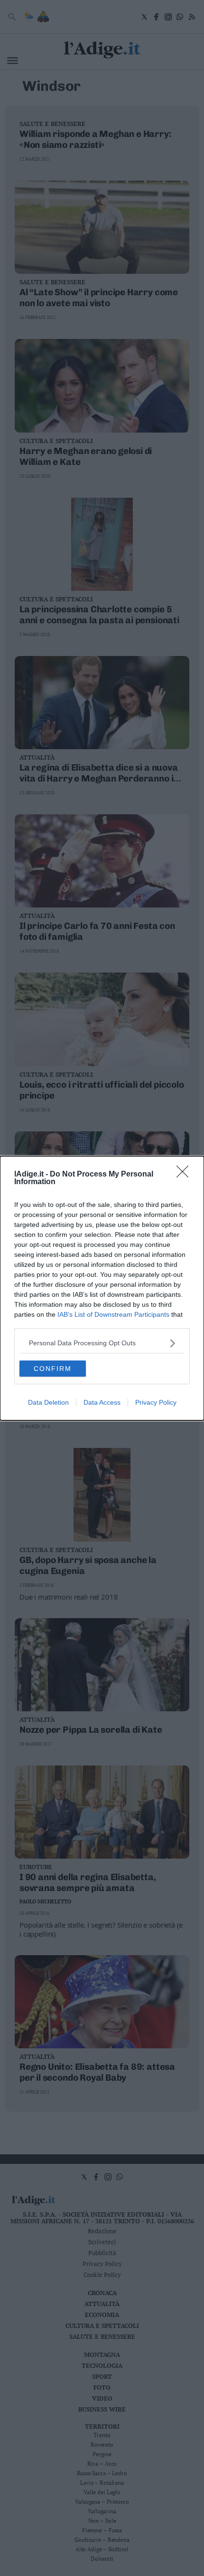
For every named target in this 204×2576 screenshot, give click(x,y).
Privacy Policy (156, 1402)
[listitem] (102, 1343)
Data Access (102, 1402)
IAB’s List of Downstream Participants (113, 1314)
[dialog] (102, 1288)
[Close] (185, 1175)
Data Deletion (48, 1402)
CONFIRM (53, 1369)
